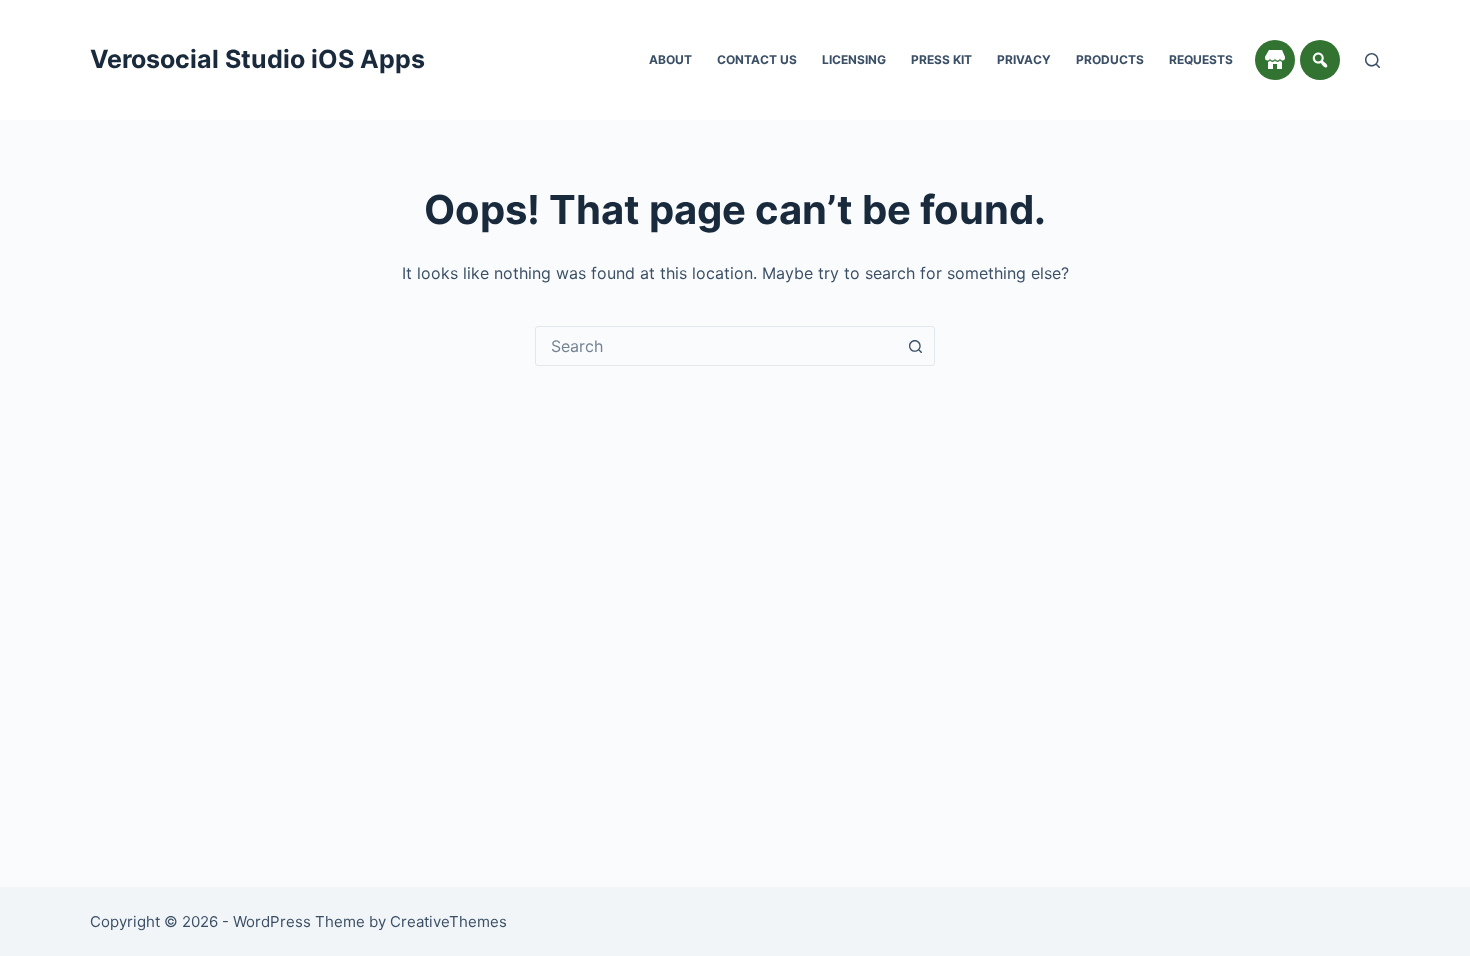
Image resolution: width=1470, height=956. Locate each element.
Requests (1201, 59)
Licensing (854, 59)
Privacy (1024, 59)
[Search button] (915, 346)
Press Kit (941, 59)
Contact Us (757, 59)
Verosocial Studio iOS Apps (257, 59)
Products (1110, 59)
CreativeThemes (448, 921)
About (670, 59)
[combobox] (716, 346)
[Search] (1372, 60)
